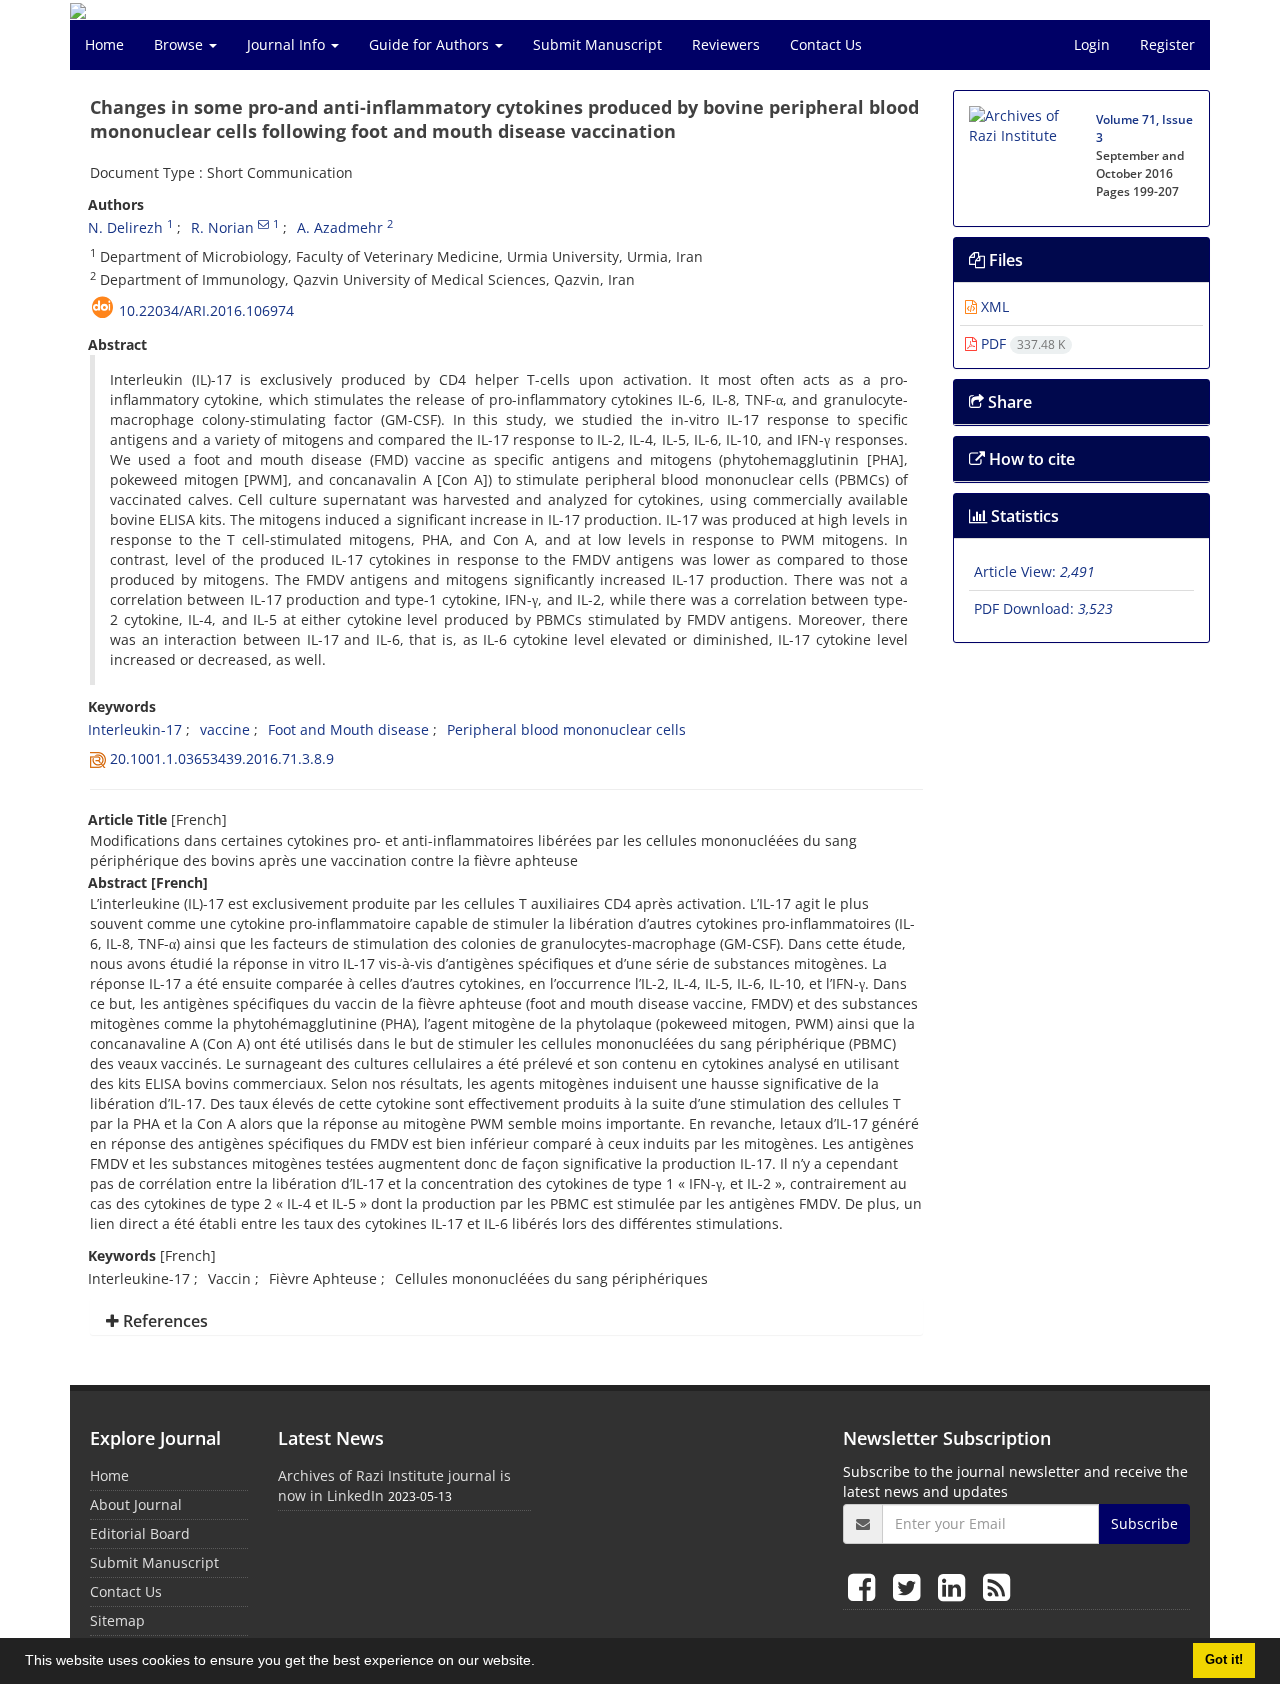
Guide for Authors (431, 44)
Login (1092, 44)
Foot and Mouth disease (348, 729)
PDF (1021, 343)
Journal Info (288, 44)
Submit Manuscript (597, 44)
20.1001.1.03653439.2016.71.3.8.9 (222, 758)
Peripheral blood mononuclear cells (566, 729)
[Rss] (996, 1586)
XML (993, 306)
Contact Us (826, 44)
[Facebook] (865, 1586)
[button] (542, 1663)
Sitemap (117, 1620)
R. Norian (222, 227)
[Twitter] (910, 1586)
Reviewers (726, 44)
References (163, 1321)
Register (1167, 44)
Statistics (1023, 516)
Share (1008, 402)
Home (104, 44)
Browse (180, 44)
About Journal (136, 1504)
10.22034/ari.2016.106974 (206, 310)
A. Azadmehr (340, 227)
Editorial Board (140, 1533)
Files (1004, 260)
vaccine (225, 729)
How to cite (1030, 459)
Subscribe (1144, 1523)
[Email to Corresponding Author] (263, 224)
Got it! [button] (1224, 1660)
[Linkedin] (955, 1586)
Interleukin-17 (135, 729)
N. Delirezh (125, 227)
